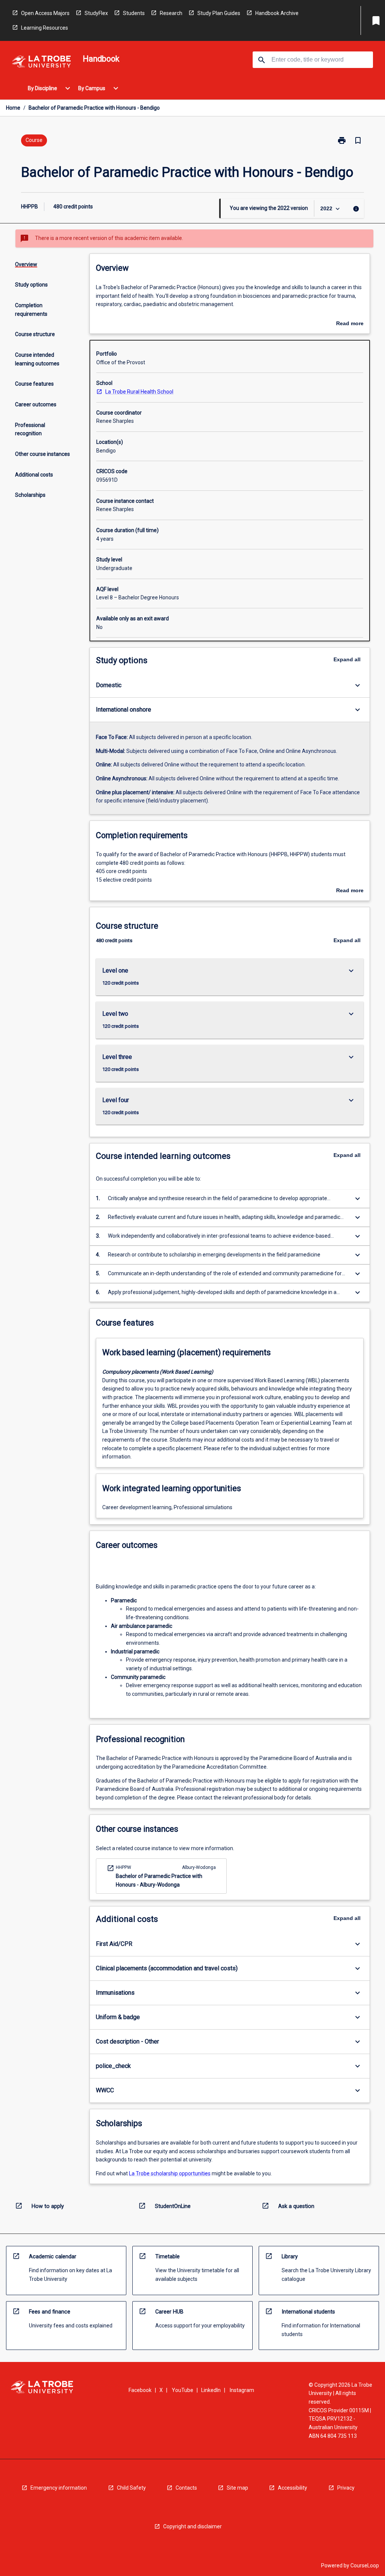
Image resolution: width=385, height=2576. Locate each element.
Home (13, 108)
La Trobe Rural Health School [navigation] (139, 392)
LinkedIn (211, 2390)
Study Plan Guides (219, 13)
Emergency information (59, 2488)
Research (171, 13)
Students (134, 13)
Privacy (346, 2488)
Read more (350, 324)
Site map (237, 2488)
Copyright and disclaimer (192, 2526)
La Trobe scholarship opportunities (170, 2173)
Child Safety (131, 2488)
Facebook (140, 2390)
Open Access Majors (45, 13)
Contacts (186, 2488)
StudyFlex (96, 13)
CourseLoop (365, 2565)
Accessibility (293, 2488)
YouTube (183, 2390)
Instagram (242, 2390)
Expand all (347, 659)
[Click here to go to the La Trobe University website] (41, 63)
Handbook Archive (277, 13)
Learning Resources (45, 28)
